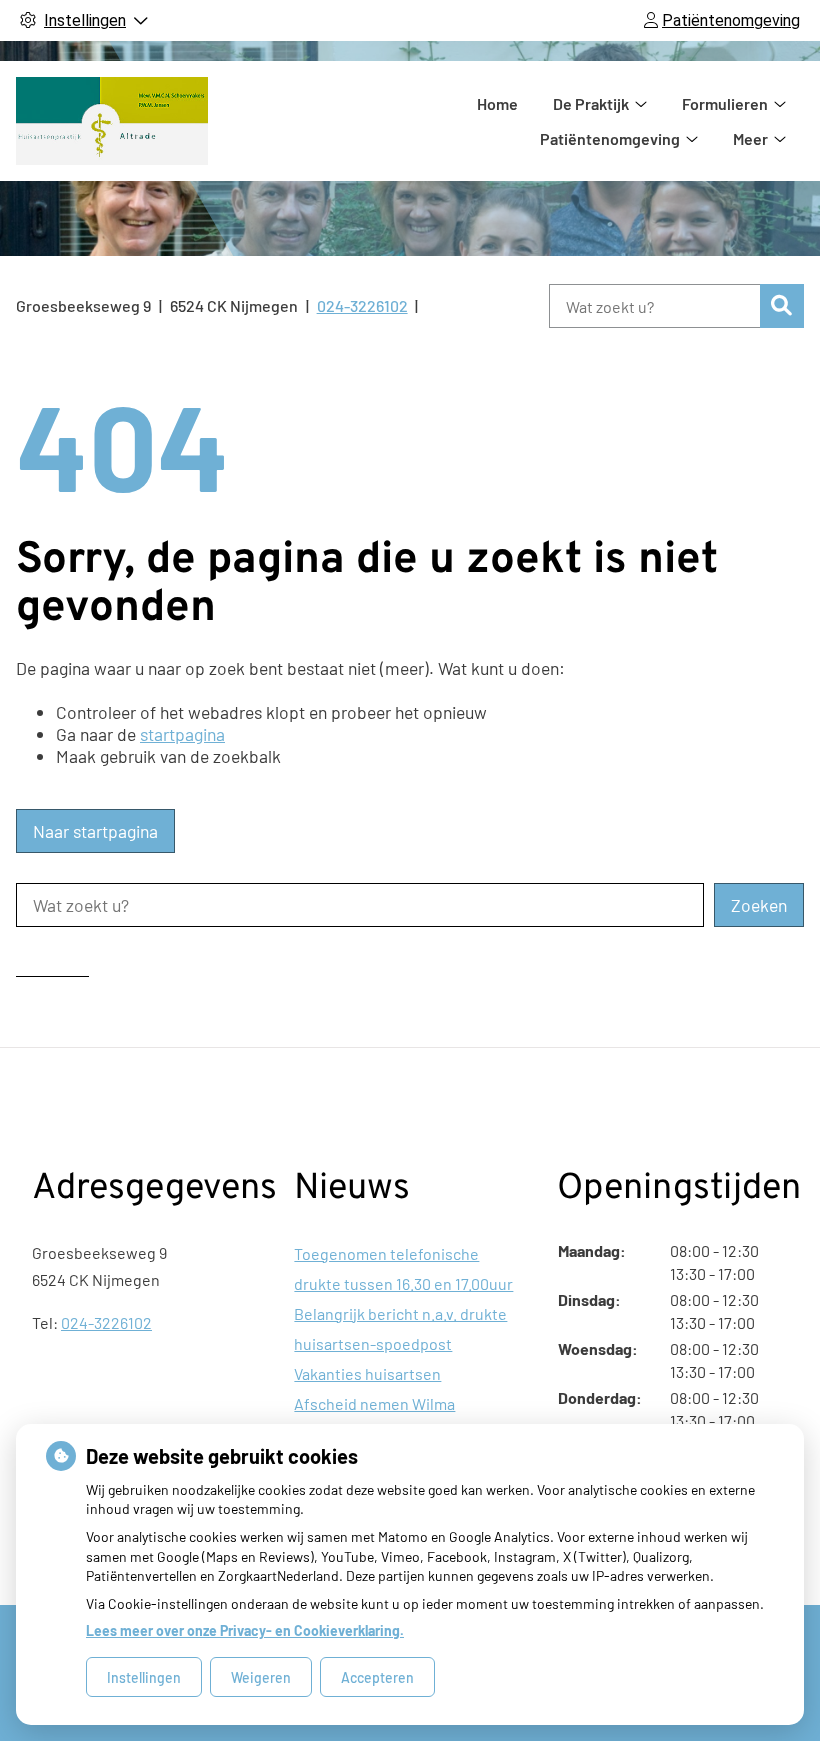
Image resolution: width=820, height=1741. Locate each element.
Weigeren (261, 1677)
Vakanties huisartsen (367, 1373)
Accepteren (377, 1677)
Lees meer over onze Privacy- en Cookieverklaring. (245, 1630)
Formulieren (725, 103)
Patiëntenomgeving (610, 138)
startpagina (182, 734)
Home (497, 103)
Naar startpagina (95, 831)
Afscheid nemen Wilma (374, 1403)
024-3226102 (106, 1322)
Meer (750, 138)
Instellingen (144, 1677)
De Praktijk (591, 103)
